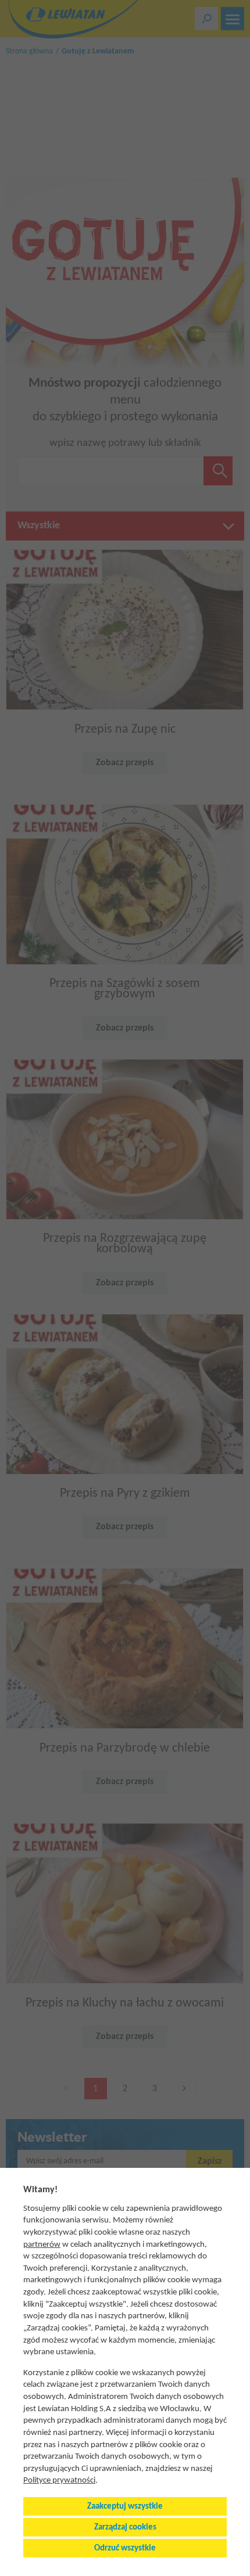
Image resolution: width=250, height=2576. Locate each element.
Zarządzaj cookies (125, 2528)
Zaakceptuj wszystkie (125, 2507)
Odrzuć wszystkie (125, 2548)
